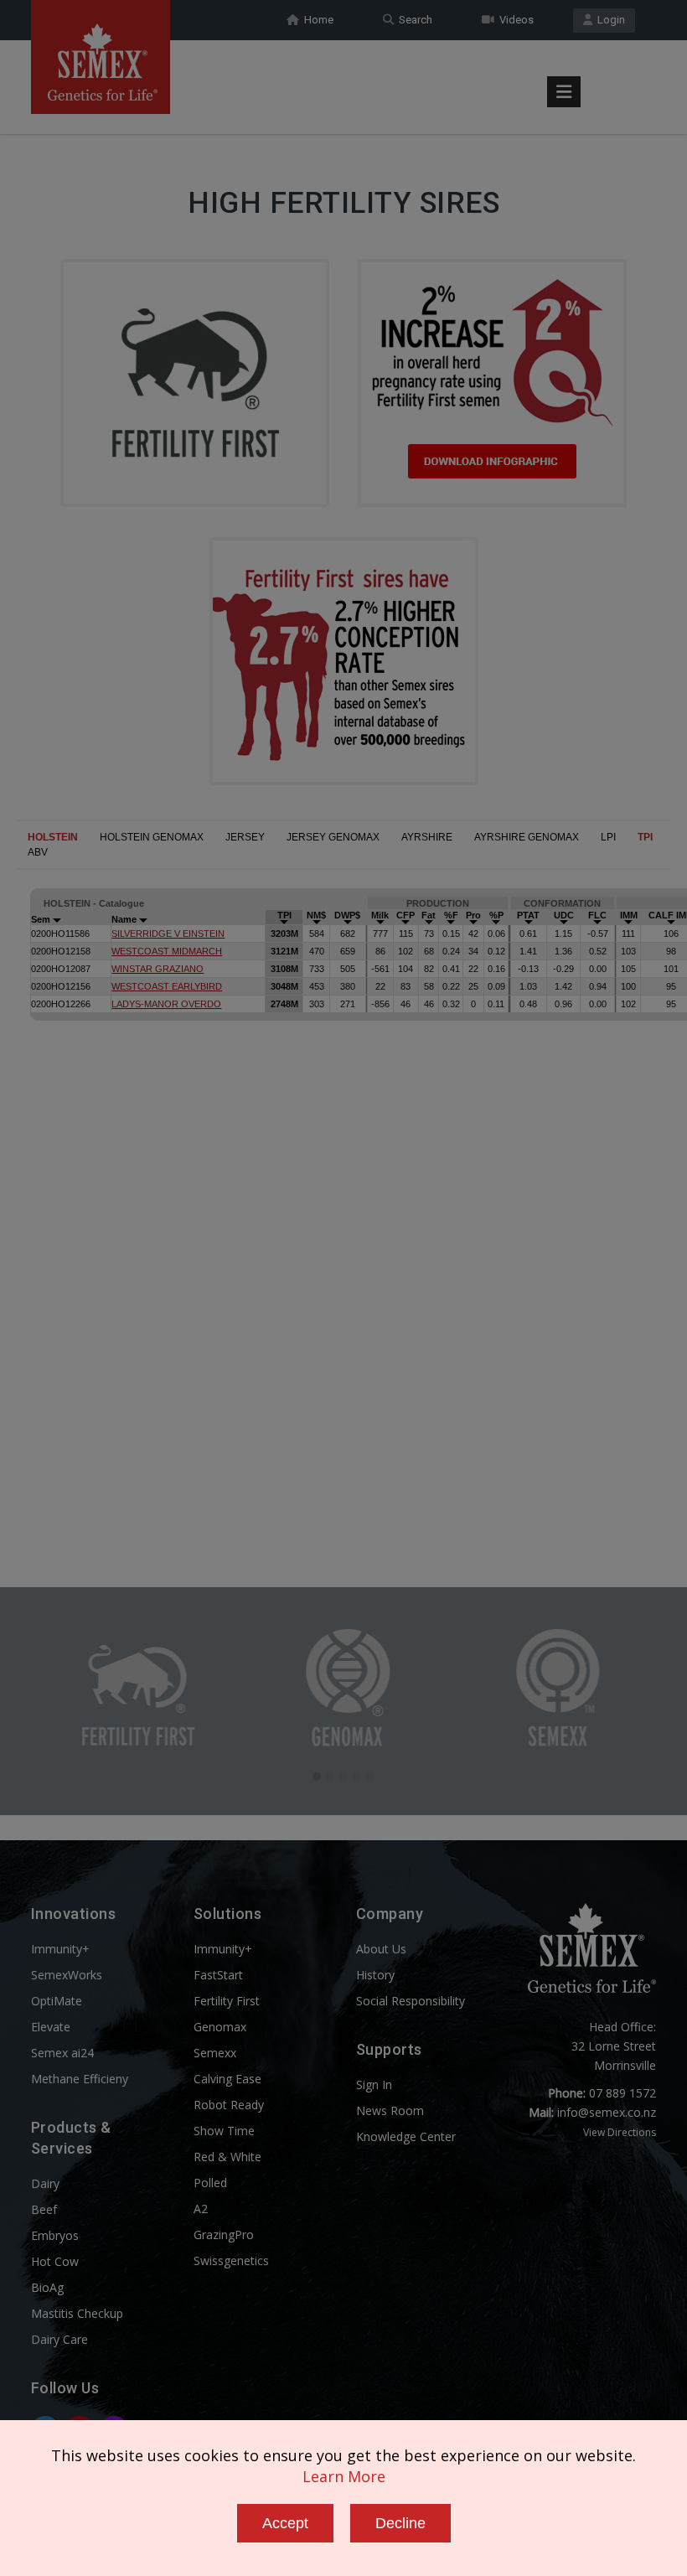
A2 (201, 2209)
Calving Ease (227, 2079)
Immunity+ (60, 1949)
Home (316, 20)
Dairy (45, 2183)
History (375, 1975)
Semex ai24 (62, 2053)
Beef (44, 2209)
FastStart (218, 1975)
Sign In (374, 2085)
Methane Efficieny (80, 2079)
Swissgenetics (231, 2260)
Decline (400, 2523)
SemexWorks (67, 1975)
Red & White (227, 2157)
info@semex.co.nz (607, 2112)
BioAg (47, 2287)
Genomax (220, 2027)
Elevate (51, 2027)
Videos (514, 20)
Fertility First (227, 2001)
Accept (285, 2523)
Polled (210, 2183)
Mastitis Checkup (77, 2313)
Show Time (224, 2131)
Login (609, 20)
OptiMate (57, 2001)
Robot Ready (229, 2105)
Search (413, 20)
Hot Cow (55, 2261)
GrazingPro (224, 2235)
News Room (390, 2110)
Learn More (344, 2476)
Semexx (215, 2053)
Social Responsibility (411, 2001)
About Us (381, 1949)
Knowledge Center (406, 2136)
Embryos (55, 2235)
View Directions (620, 2132)
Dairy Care (59, 2339)
